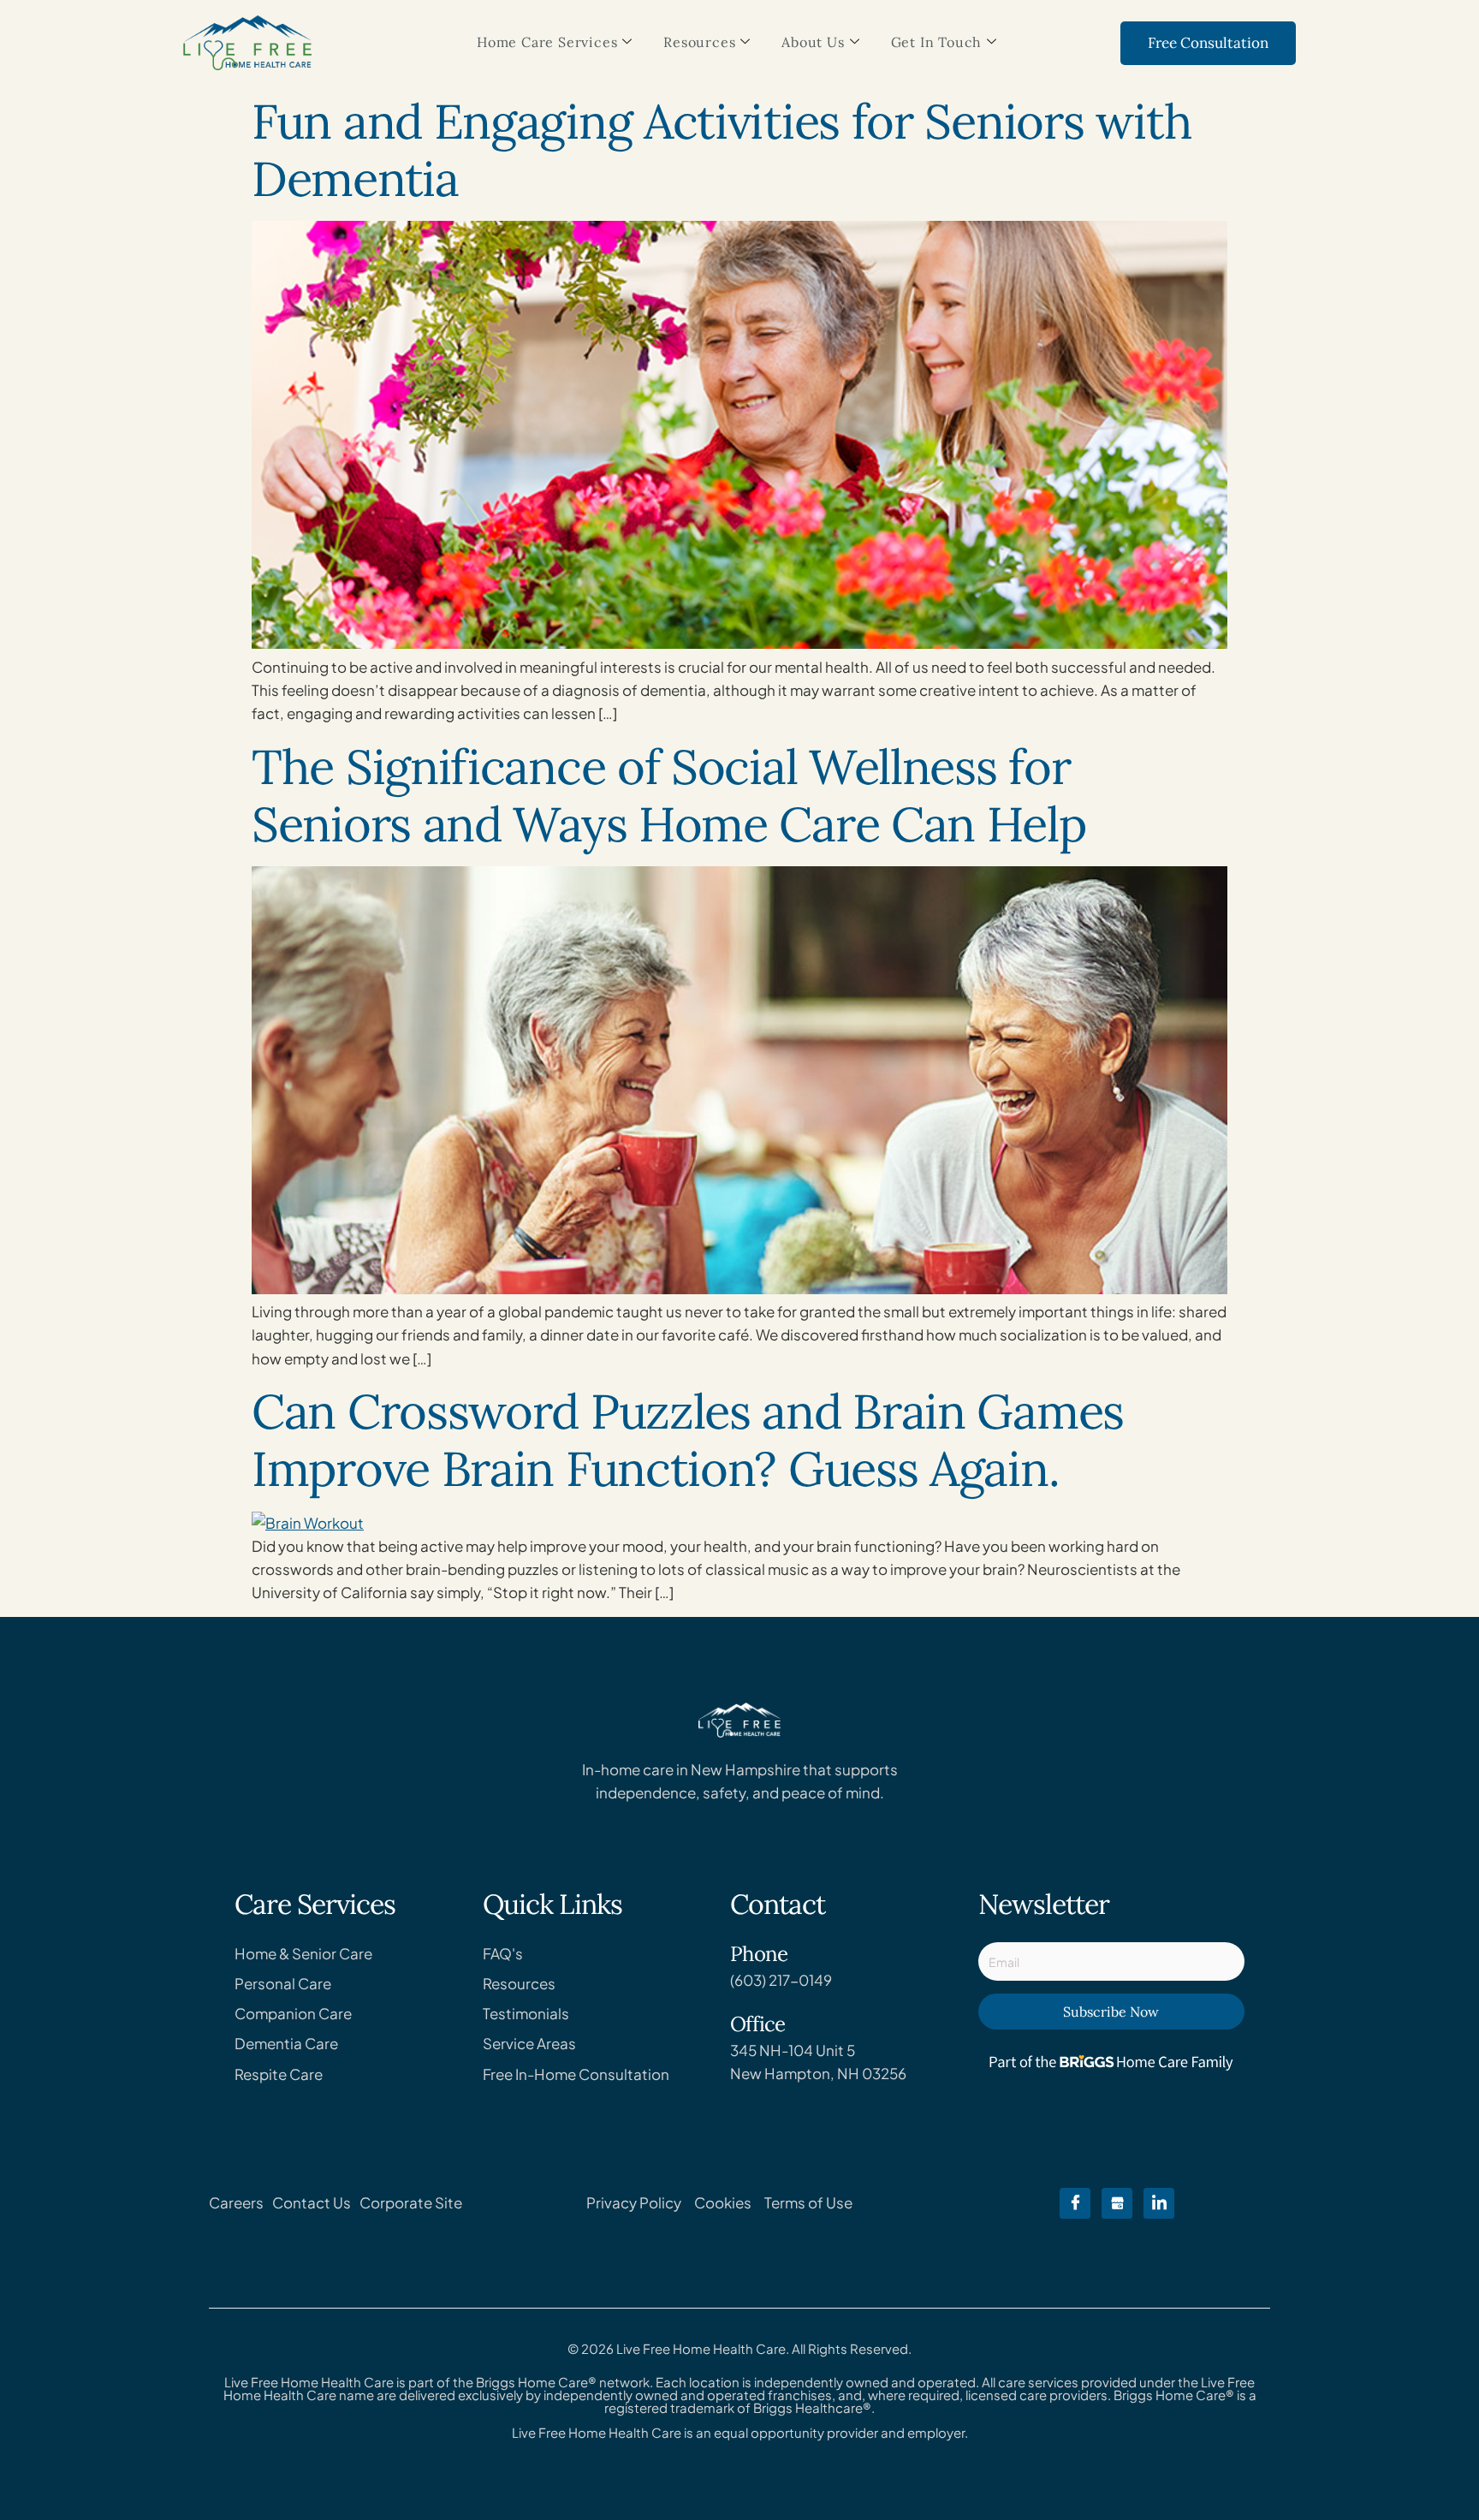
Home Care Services (547, 42)
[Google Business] (1117, 2203)
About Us (813, 42)
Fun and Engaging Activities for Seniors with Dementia (722, 150)
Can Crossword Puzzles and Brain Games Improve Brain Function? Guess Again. (688, 1440)
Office (757, 2024)
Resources (699, 42)
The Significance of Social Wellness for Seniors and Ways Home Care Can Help (669, 795)
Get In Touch (937, 42)
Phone (759, 1954)
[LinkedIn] (1159, 2203)
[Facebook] (1075, 2203)
